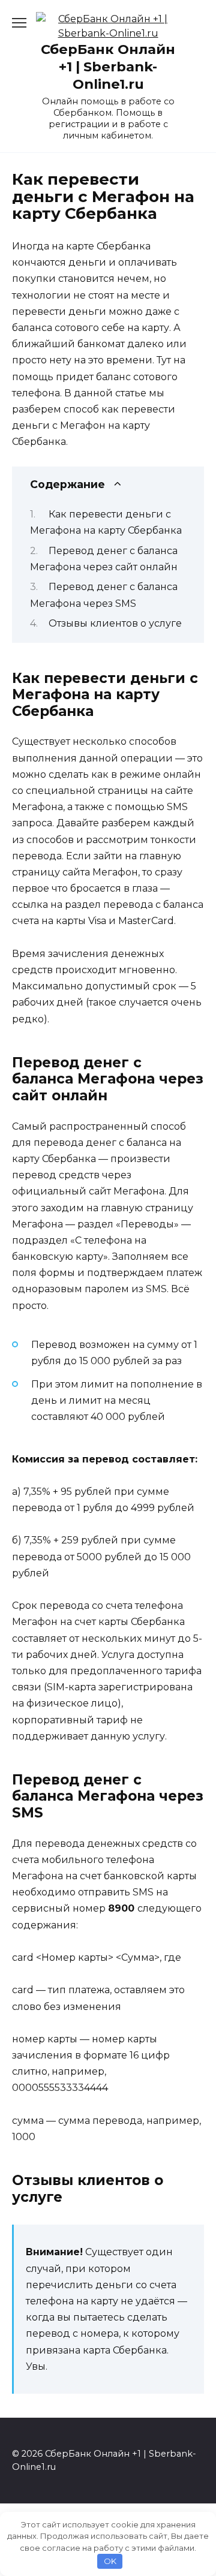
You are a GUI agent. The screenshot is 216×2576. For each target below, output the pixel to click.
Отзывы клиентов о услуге (115, 623)
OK (110, 2561)
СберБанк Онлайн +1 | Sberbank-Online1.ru (108, 67)
